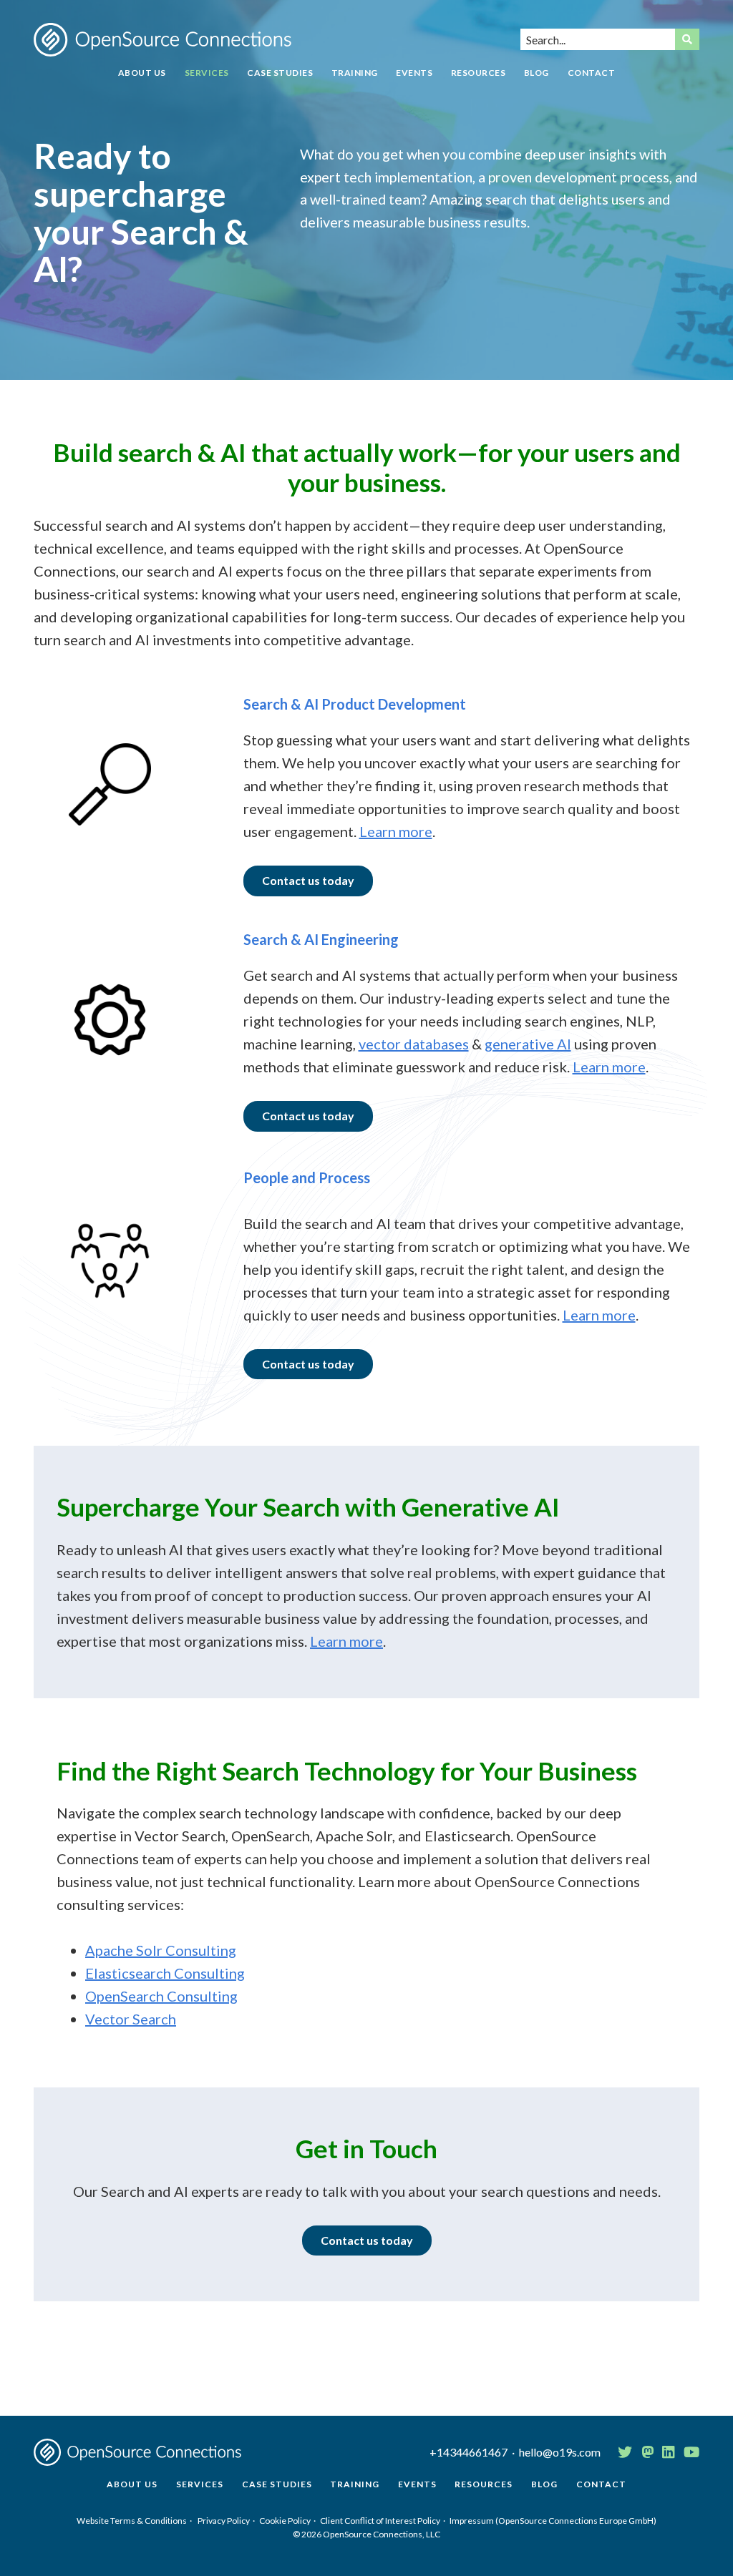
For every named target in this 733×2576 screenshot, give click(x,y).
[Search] (687, 39)
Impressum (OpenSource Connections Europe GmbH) (553, 2521)
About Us (142, 73)
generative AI (528, 1044)
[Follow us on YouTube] (691, 2452)
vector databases (414, 1044)
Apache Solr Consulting (161, 1950)
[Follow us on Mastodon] (647, 2452)
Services (207, 73)
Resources (479, 73)
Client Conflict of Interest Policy (380, 2521)
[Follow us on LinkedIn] (668, 2452)
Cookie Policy (285, 2521)
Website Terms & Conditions (132, 2521)
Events (414, 73)
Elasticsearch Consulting (165, 1973)
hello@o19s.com (560, 2452)
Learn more (396, 831)
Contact (592, 73)
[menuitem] (142, 78)
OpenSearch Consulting (161, 1996)
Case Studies (280, 73)
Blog (537, 73)
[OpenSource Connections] (162, 40)
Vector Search (131, 2019)
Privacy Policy (224, 2521)
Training (355, 73)
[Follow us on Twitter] (625, 2452)
